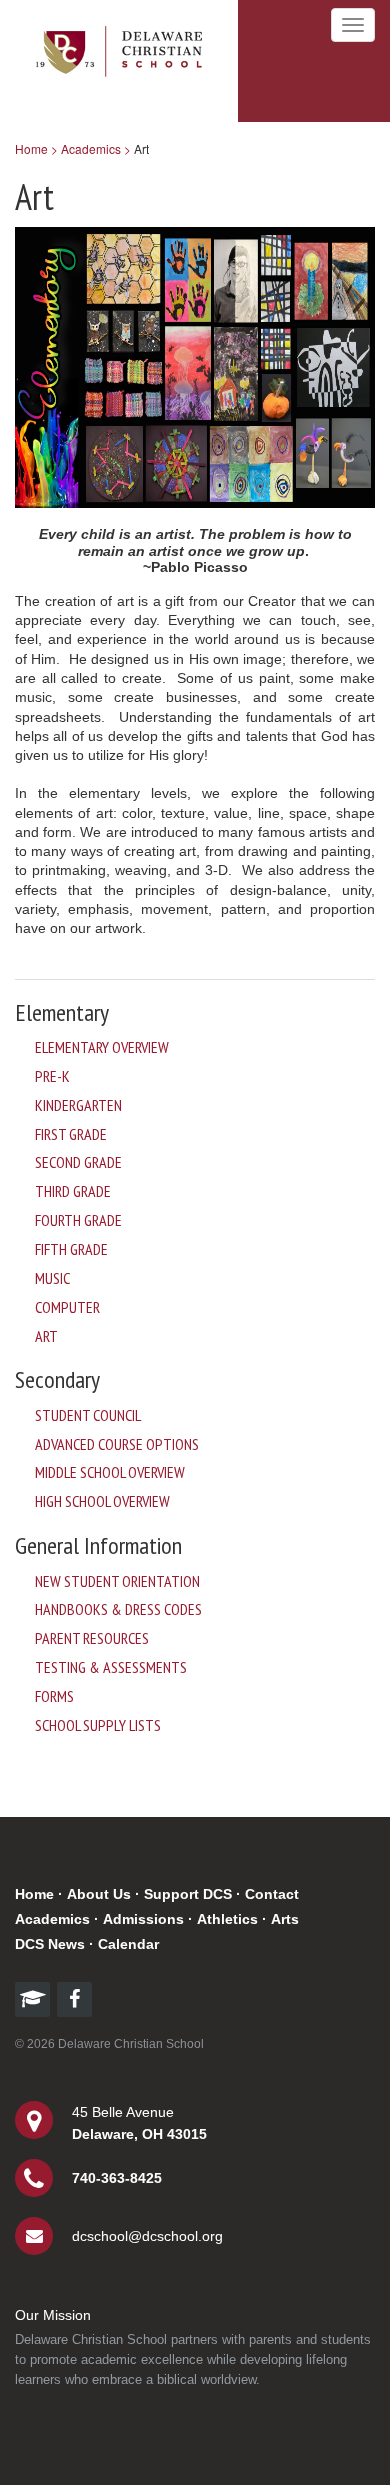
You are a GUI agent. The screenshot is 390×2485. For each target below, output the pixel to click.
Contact (272, 1894)
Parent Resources (92, 1638)
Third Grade (73, 1191)
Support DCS (188, 1894)
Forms (54, 1696)
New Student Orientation (117, 1581)
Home (34, 1894)
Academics (52, 1919)
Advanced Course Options (117, 1444)
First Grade (71, 1134)
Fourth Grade (78, 1220)
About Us (99, 1894)
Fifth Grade (71, 1249)
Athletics (227, 1919)
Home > (36, 148)
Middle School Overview (110, 1472)
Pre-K (52, 1076)
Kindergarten (78, 1105)
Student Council (88, 1415)
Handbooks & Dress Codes (118, 1609)
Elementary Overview (102, 1047)
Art (46, 1336)
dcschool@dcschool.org (147, 2236)
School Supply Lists (98, 1725)
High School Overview (102, 1501)
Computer (67, 1307)
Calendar (128, 1944)
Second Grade (78, 1162)
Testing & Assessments (111, 1667)
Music (52, 1278)
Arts (285, 1919)
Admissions (143, 1919)
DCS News (50, 1944)
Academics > (96, 148)
